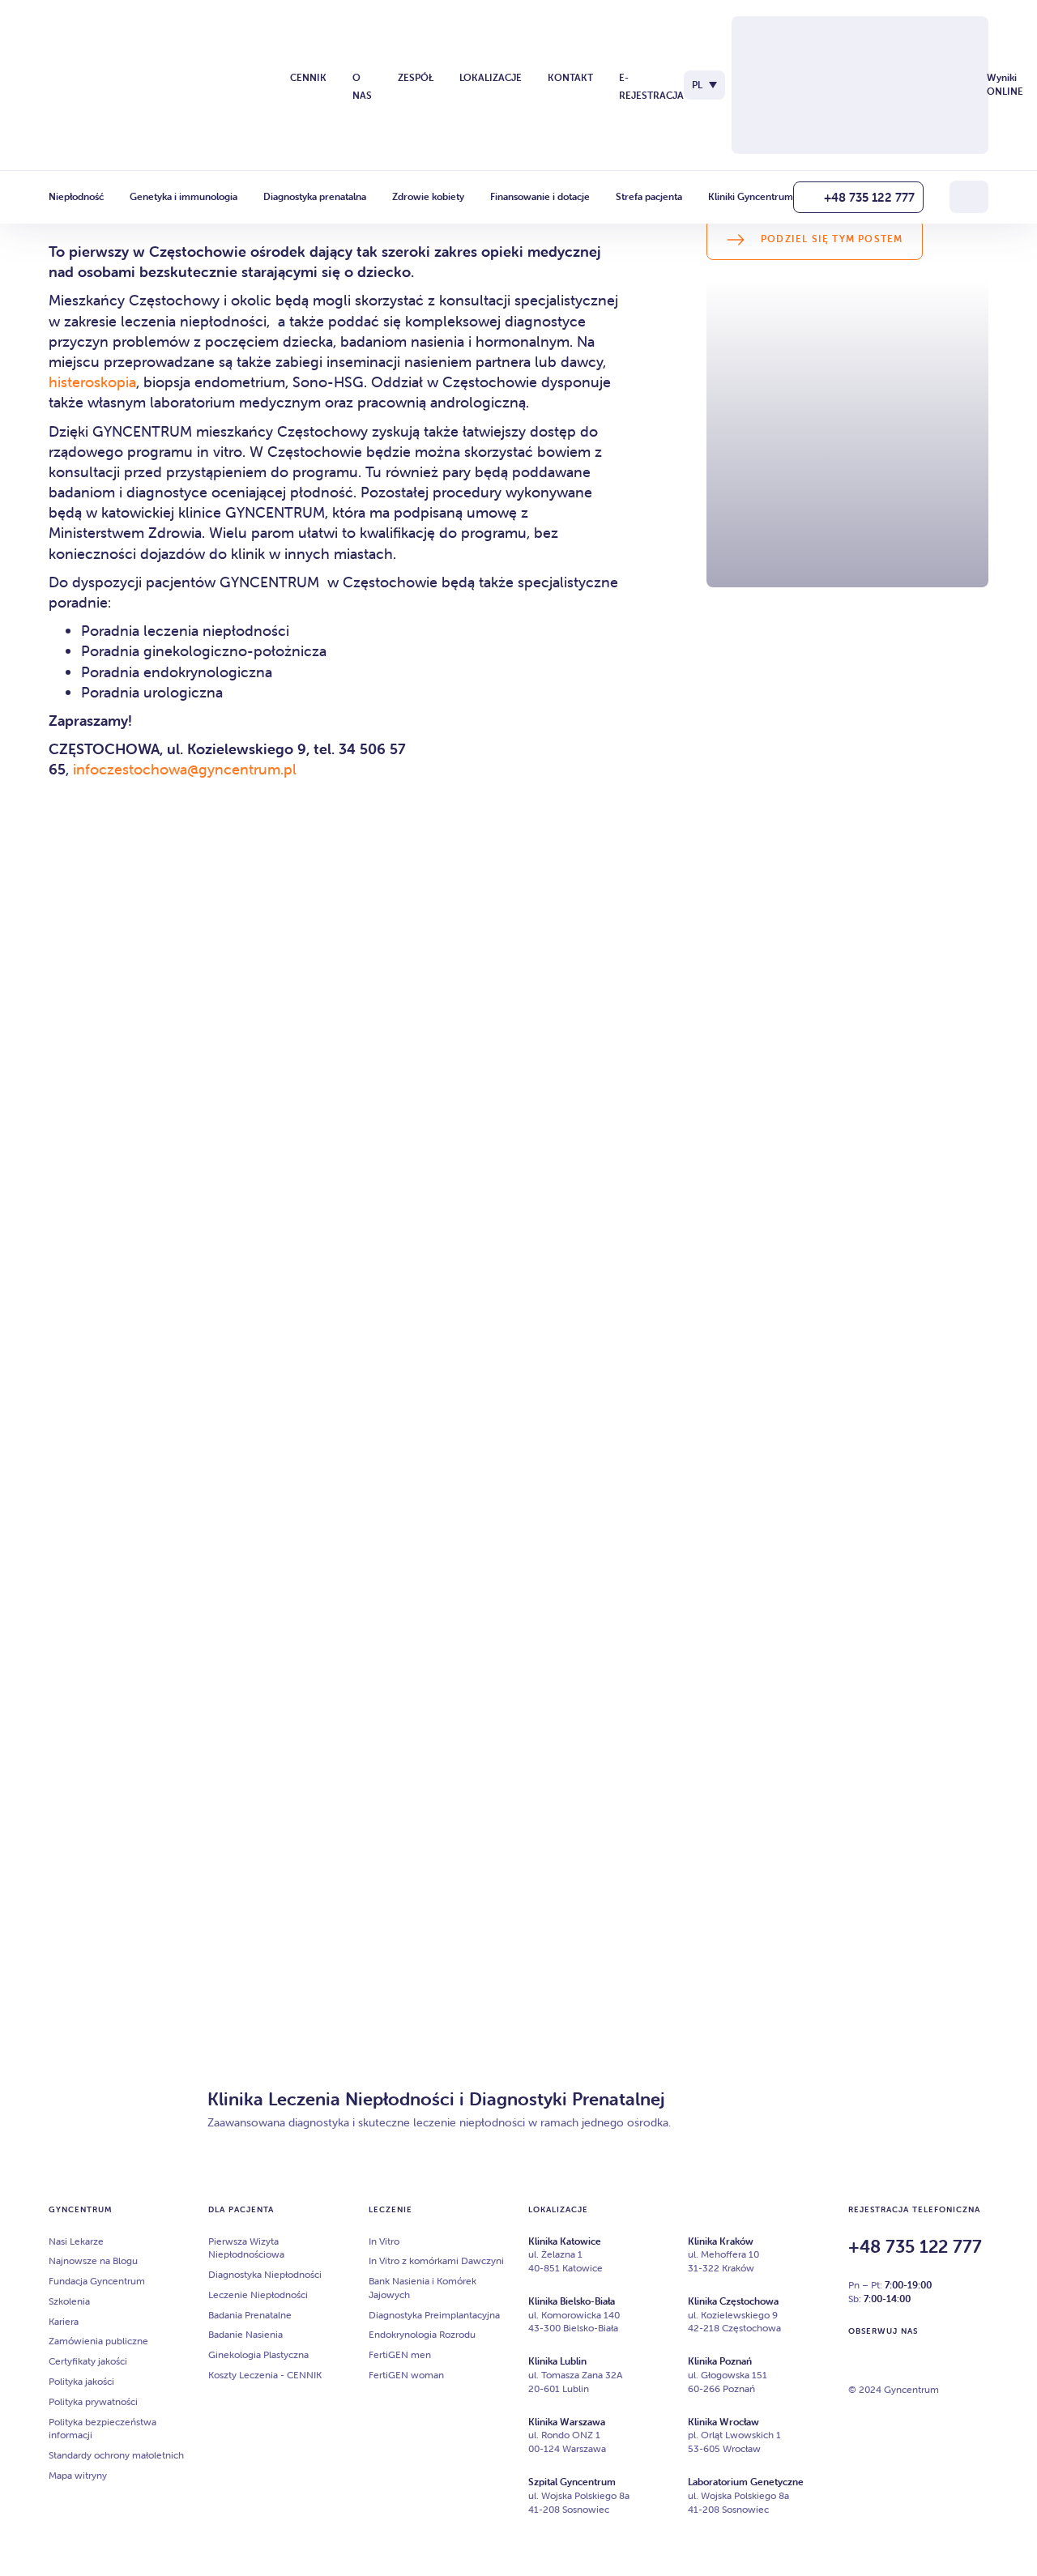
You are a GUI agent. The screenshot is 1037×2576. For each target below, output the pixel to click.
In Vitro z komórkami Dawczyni (436, 2260)
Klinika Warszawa (567, 2422)
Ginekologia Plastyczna (258, 2354)
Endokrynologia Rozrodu (422, 2334)
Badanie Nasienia (245, 2334)
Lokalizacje (491, 77)
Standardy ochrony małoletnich (116, 2455)
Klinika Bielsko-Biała (572, 2301)
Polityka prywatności (93, 2401)
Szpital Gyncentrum (572, 2482)
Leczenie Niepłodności (258, 2295)
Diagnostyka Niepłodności (265, 2274)
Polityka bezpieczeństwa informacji (102, 2429)
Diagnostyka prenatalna (315, 196)
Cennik (308, 77)
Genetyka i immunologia (184, 196)
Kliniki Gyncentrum (751, 196)
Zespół (416, 77)
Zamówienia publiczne (98, 2341)
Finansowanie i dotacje (540, 196)
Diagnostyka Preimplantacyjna (434, 2315)
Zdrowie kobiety (428, 196)
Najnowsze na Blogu (93, 2260)
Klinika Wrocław (723, 2422)
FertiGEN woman (406, 2375)
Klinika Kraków (721, 2241)
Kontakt (570, 77)
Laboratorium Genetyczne (746, 2482)
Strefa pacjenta (649, 196)
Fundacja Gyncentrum (97, 2281)
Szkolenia (69, 2301)
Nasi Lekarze (76, 2241)
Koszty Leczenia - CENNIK (265, 2375)
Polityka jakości (81, 2381)
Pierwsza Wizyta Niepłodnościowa (246, 2248)
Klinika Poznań (720, 2361)
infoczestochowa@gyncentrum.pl (185, 769)
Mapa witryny (78, 2475)
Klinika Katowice (565, 2241)
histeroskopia (92, 382)
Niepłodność (76, 196)
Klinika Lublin (557, 2361)
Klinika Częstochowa (733, 2301)
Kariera (64, 2321)
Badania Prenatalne (250, 2315)
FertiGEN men (400, 2354)
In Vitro (384, 2241)
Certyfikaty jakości (88, 2361)
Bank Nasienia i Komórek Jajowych (422, 2288)
